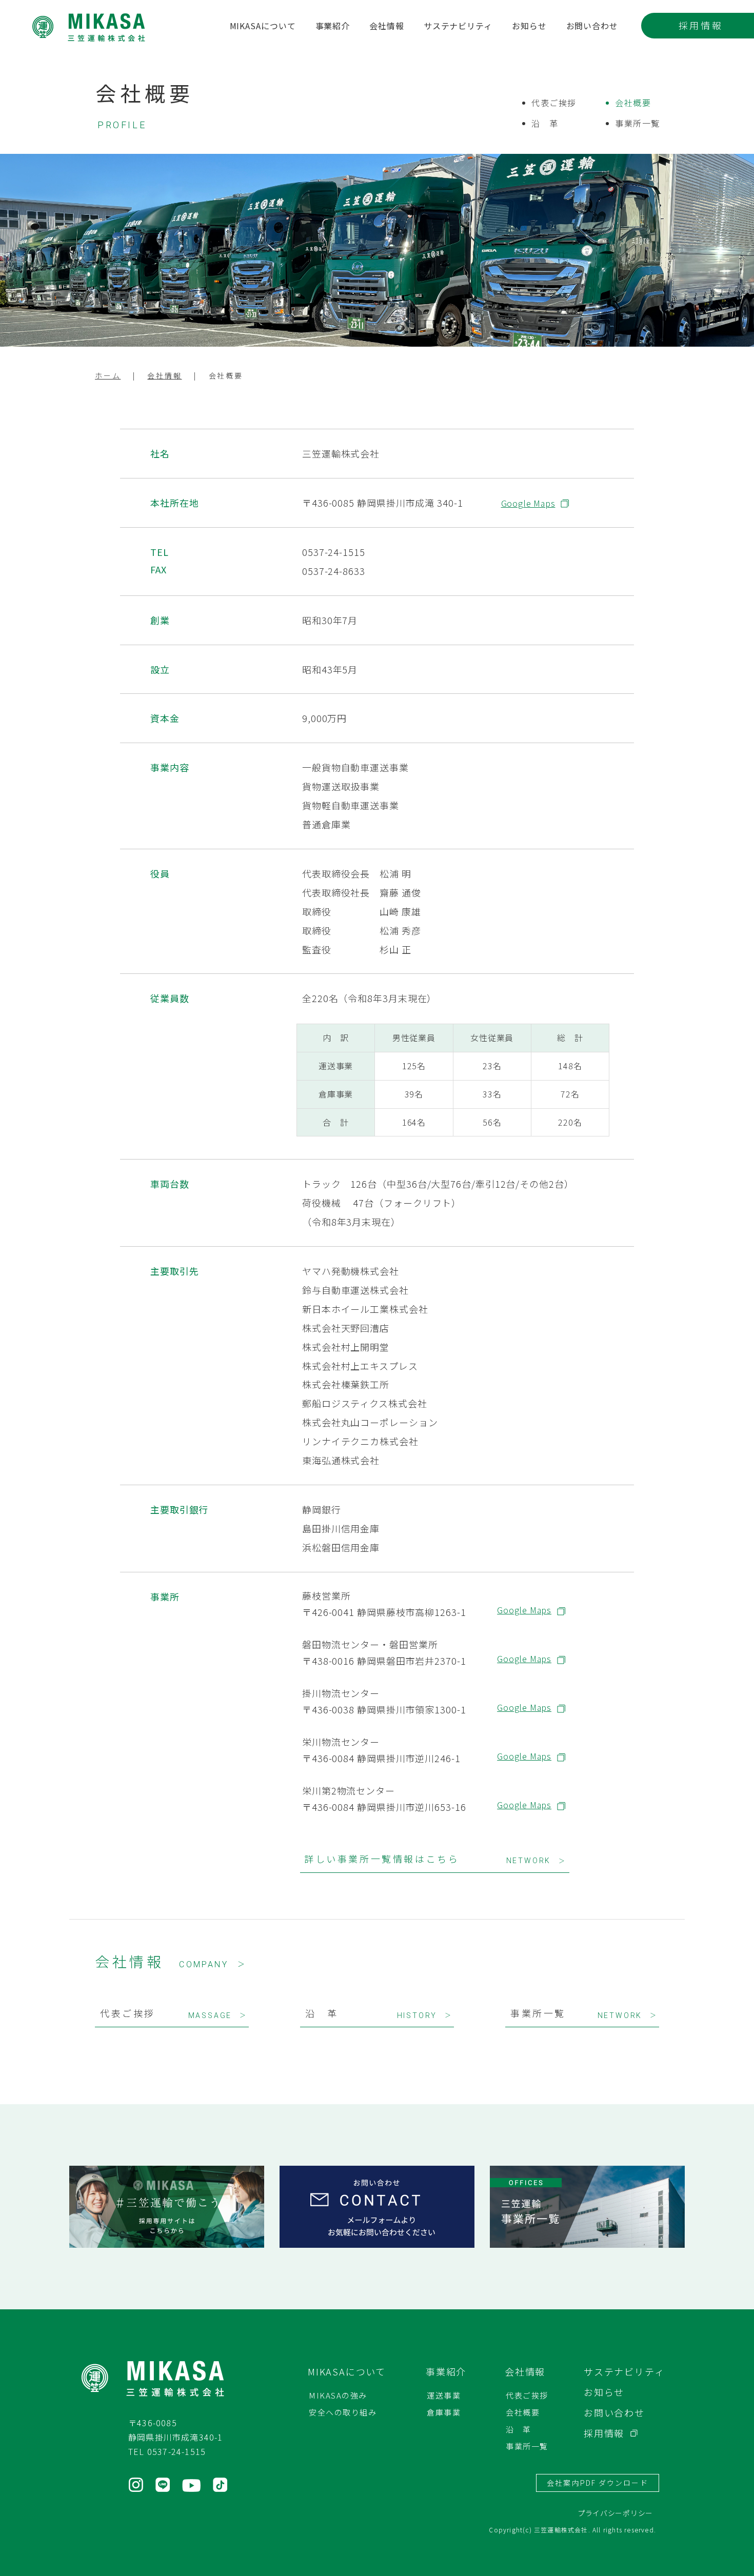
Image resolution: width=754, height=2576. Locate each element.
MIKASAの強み (338, 2395)
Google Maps (528, 503)
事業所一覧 (638, 123)
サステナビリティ (458, 27)
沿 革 (545, 123)
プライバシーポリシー (615, 2513)
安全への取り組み (343, 2412)
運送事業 (444, 2395)
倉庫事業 (444, 2412)
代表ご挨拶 (554, 103)
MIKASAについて (263, 27)
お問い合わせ (592, 27)
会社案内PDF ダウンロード (597, 2483)
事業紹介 (333, 27)
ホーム (108, 375)
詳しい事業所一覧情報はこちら (435, 1859)
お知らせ (529, 27)
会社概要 (633, 103)
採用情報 (701, 25)
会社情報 (387, 27)
